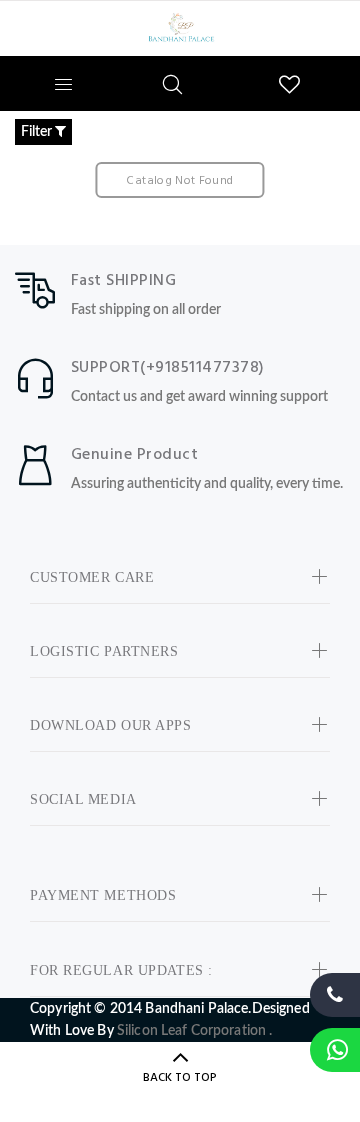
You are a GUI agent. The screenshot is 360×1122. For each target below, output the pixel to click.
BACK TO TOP (180, 1078)
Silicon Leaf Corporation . (195, 1031)
